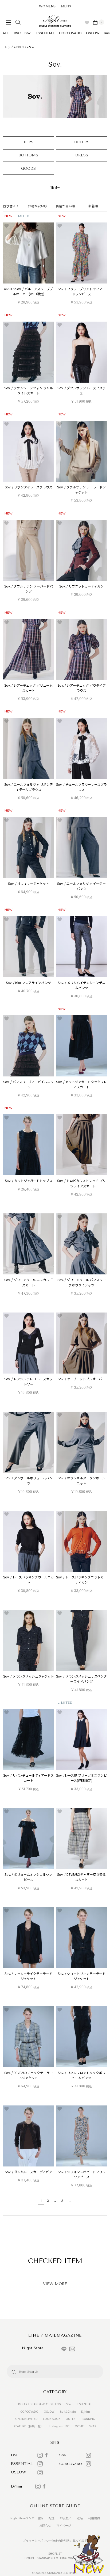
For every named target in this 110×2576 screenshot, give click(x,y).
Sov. (28, 33)
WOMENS (47, 6)
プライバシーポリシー (37, 2541)
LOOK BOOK (52, 2419)
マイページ (64, 2525)
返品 (80, 2518)
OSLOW (93, 33)
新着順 (93, 206)
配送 (52, 2518)
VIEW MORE (55, 2284)
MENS (66, 6)
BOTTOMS (28, 155)
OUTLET (71, 2419)
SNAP (93, 2426)
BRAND (21, 47)
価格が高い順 (65, 206)
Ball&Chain (68, 2411)
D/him (86, 2411)
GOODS (28, 169)
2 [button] (48, 2201)
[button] (69, 2201)
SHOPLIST (55, 2553)
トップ (9, 47)
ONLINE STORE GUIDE (55, 2506)
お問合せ (45, 2525)
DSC (17, 33)
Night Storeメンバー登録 (27, 2518)
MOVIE (79, 2426)
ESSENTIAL (45, 33)
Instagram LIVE (59, 2426)
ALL (6, 33)
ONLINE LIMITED (26, 2419)
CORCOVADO (70, 33)
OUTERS (82, 142)
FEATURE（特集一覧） (29, 2426)
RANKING (89, 2419)
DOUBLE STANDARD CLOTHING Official (51, 2558)
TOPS (28, 142)
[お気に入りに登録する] (7, 226)
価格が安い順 (38, 206)
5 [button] (62, 2201)
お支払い (66, 2518)
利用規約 (94, 2518)
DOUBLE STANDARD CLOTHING (40, 2404)
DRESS (82, 155)
